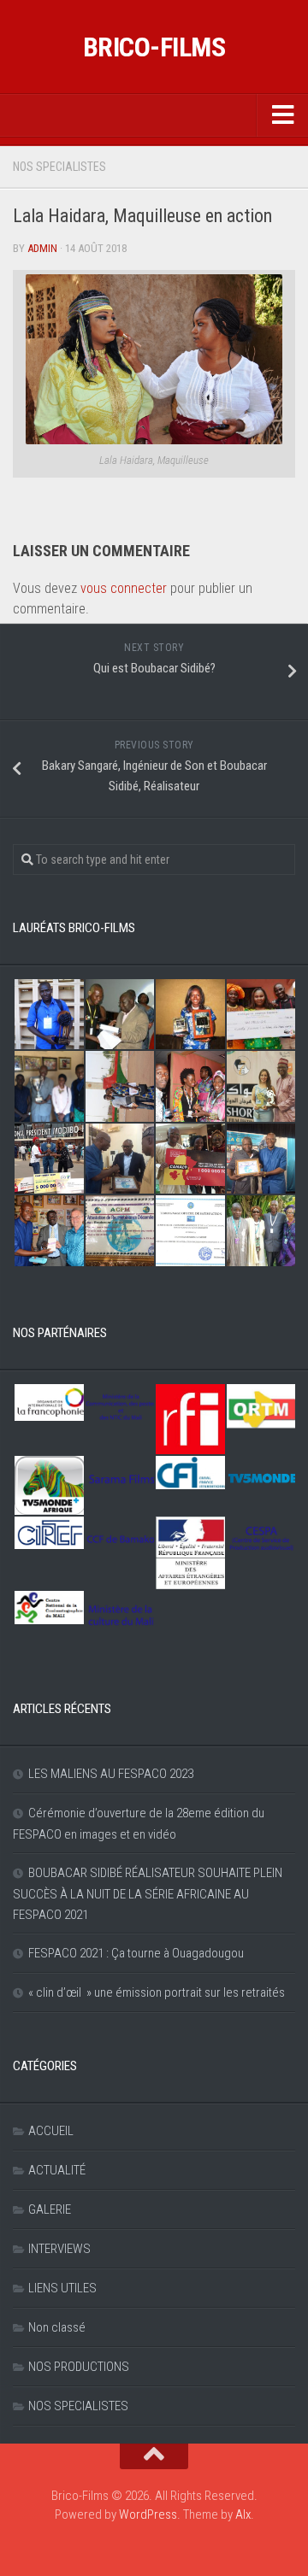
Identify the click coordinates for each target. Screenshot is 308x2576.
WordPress (148, 2514)
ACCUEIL (51, 2131)
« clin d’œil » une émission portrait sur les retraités (157, 1992)
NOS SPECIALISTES (59, 167)
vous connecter (124, 588)
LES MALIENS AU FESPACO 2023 (111, 1774)
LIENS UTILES (62, 2288)
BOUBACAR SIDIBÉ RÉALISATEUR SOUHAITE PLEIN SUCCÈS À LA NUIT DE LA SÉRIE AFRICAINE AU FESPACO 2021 (148, 1894)
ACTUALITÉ (57, 2170)
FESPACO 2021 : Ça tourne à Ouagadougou (136, 1953)
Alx (243, 2514)
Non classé (57, 2327)
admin (42, 248)
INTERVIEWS (59, 2249)
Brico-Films (154, 47)
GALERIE (50, 2209)
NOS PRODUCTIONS (79, 2367)
